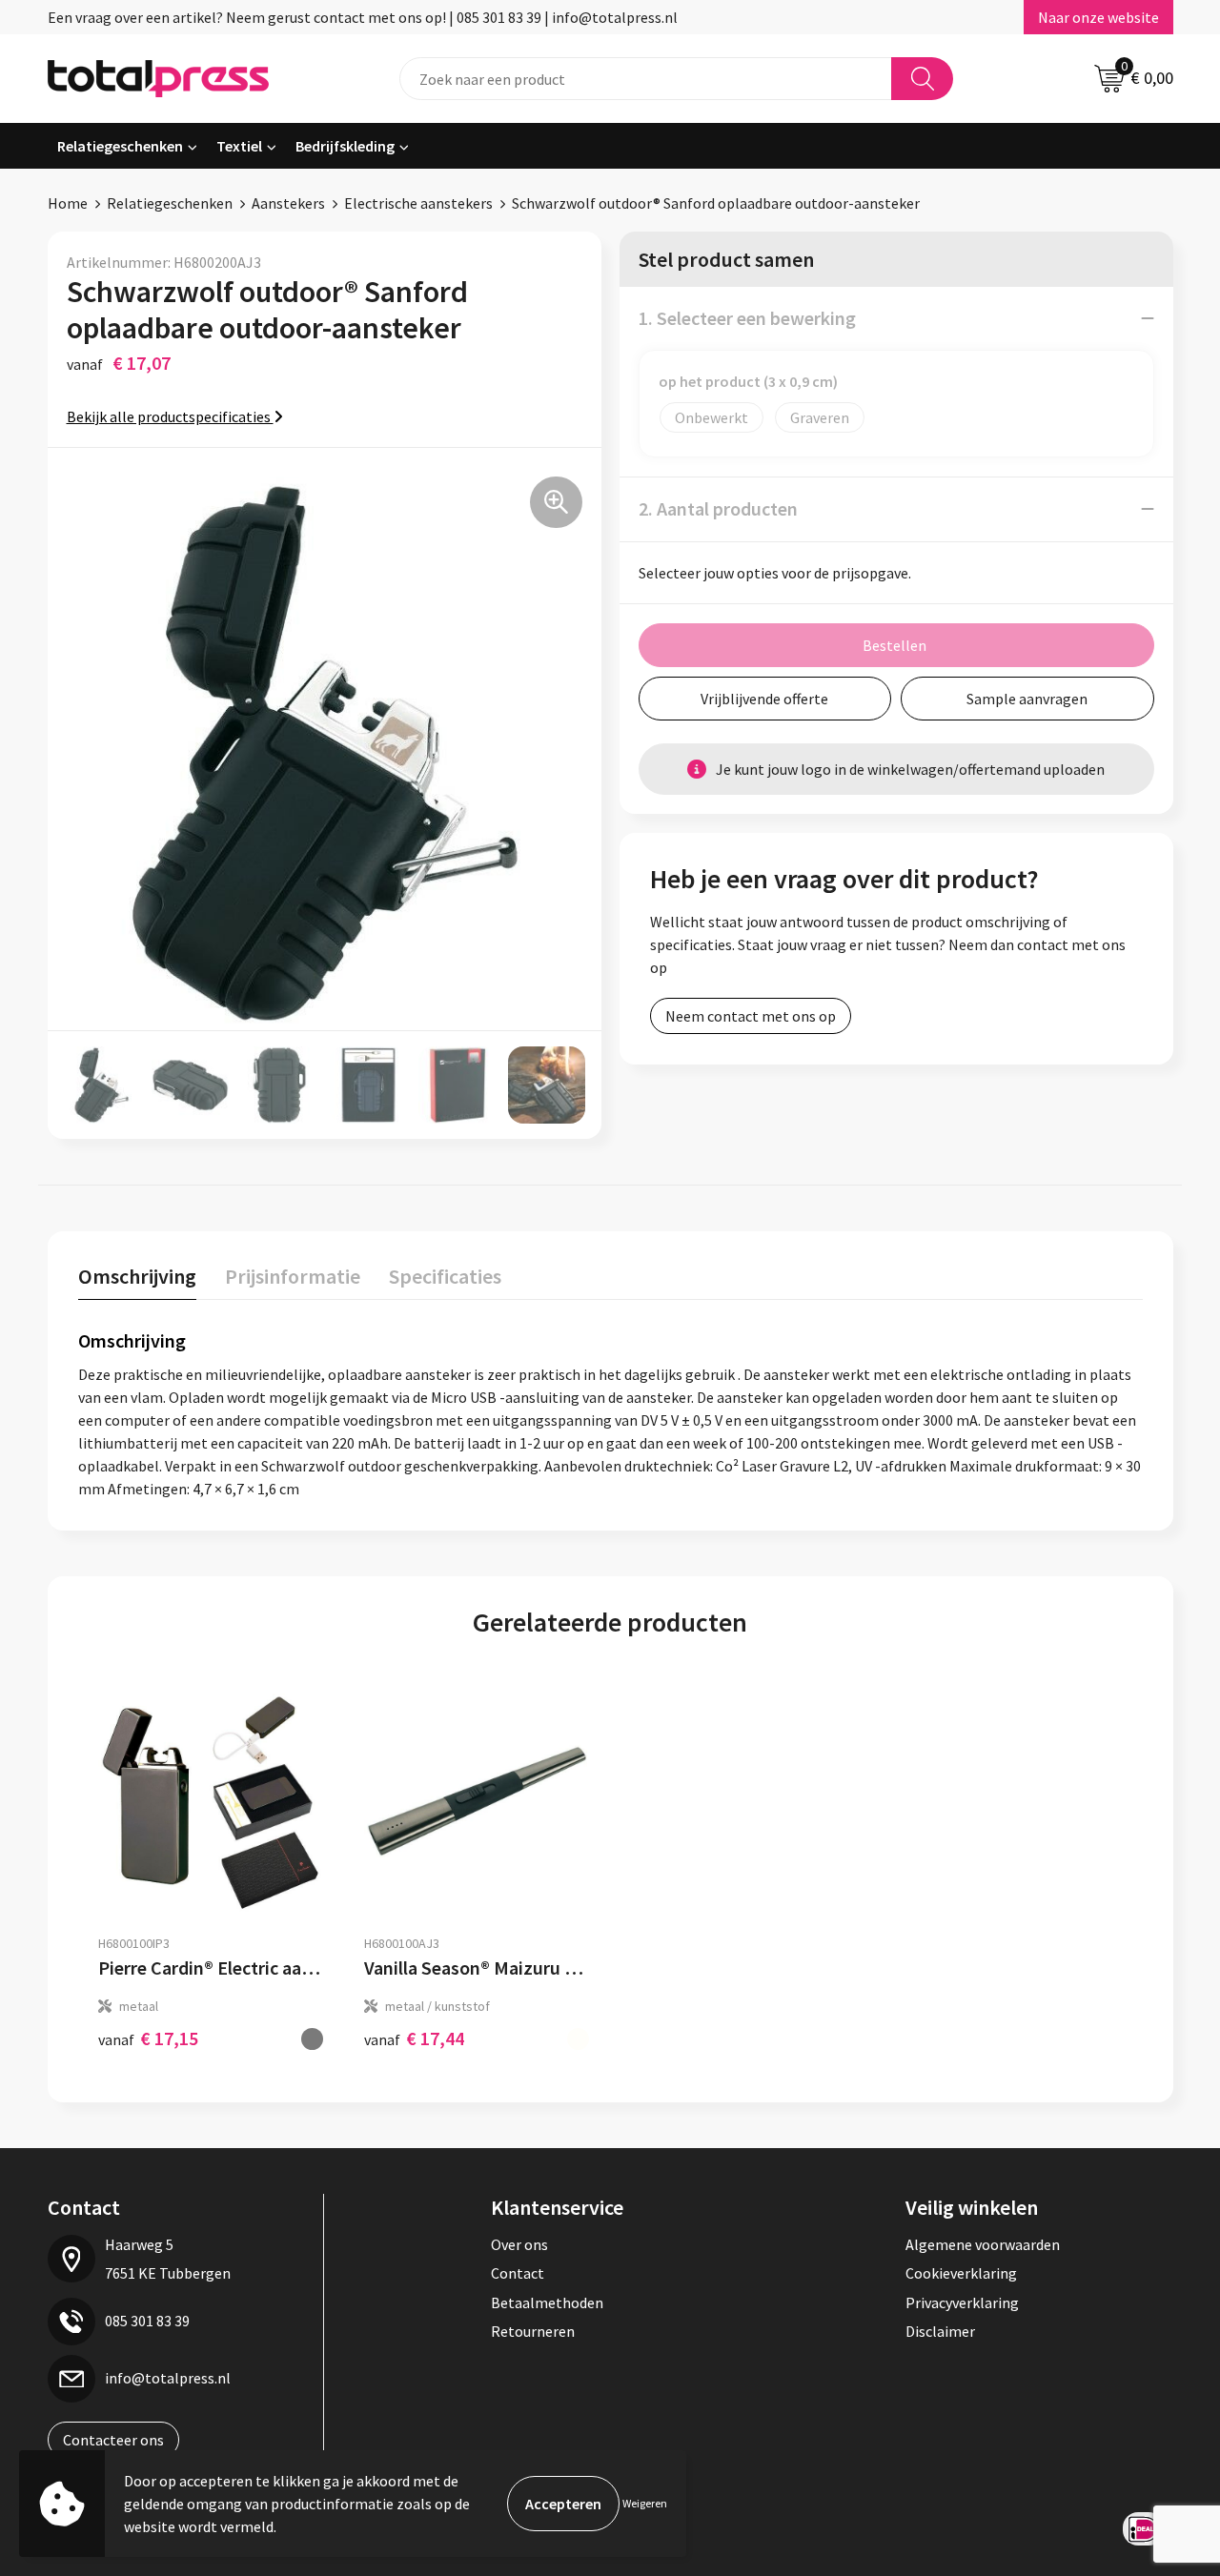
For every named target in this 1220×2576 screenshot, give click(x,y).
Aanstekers (288, 203)
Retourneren (533, 2331)
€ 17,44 (414, 2038)
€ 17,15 (148, 2038)
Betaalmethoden (547, 2302)
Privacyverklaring (962, 2302)
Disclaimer (940, 2331)
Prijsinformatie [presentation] (293, 1276)
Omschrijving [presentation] (137, 1276)
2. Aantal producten (718, 508)
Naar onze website (1098, 17)
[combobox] (646, 79)
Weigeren (645, 2503)
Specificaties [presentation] (445, 1276)
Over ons (519, 2244)
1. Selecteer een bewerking (747, 318)
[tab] (137, 1280)
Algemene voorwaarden (983, 2244)
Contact (518, 2273)
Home (68, 203)
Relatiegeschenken (120, 146)
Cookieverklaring (961, 2273)
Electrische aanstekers (418, 203)
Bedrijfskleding (345, 146)
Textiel (239, 146)
